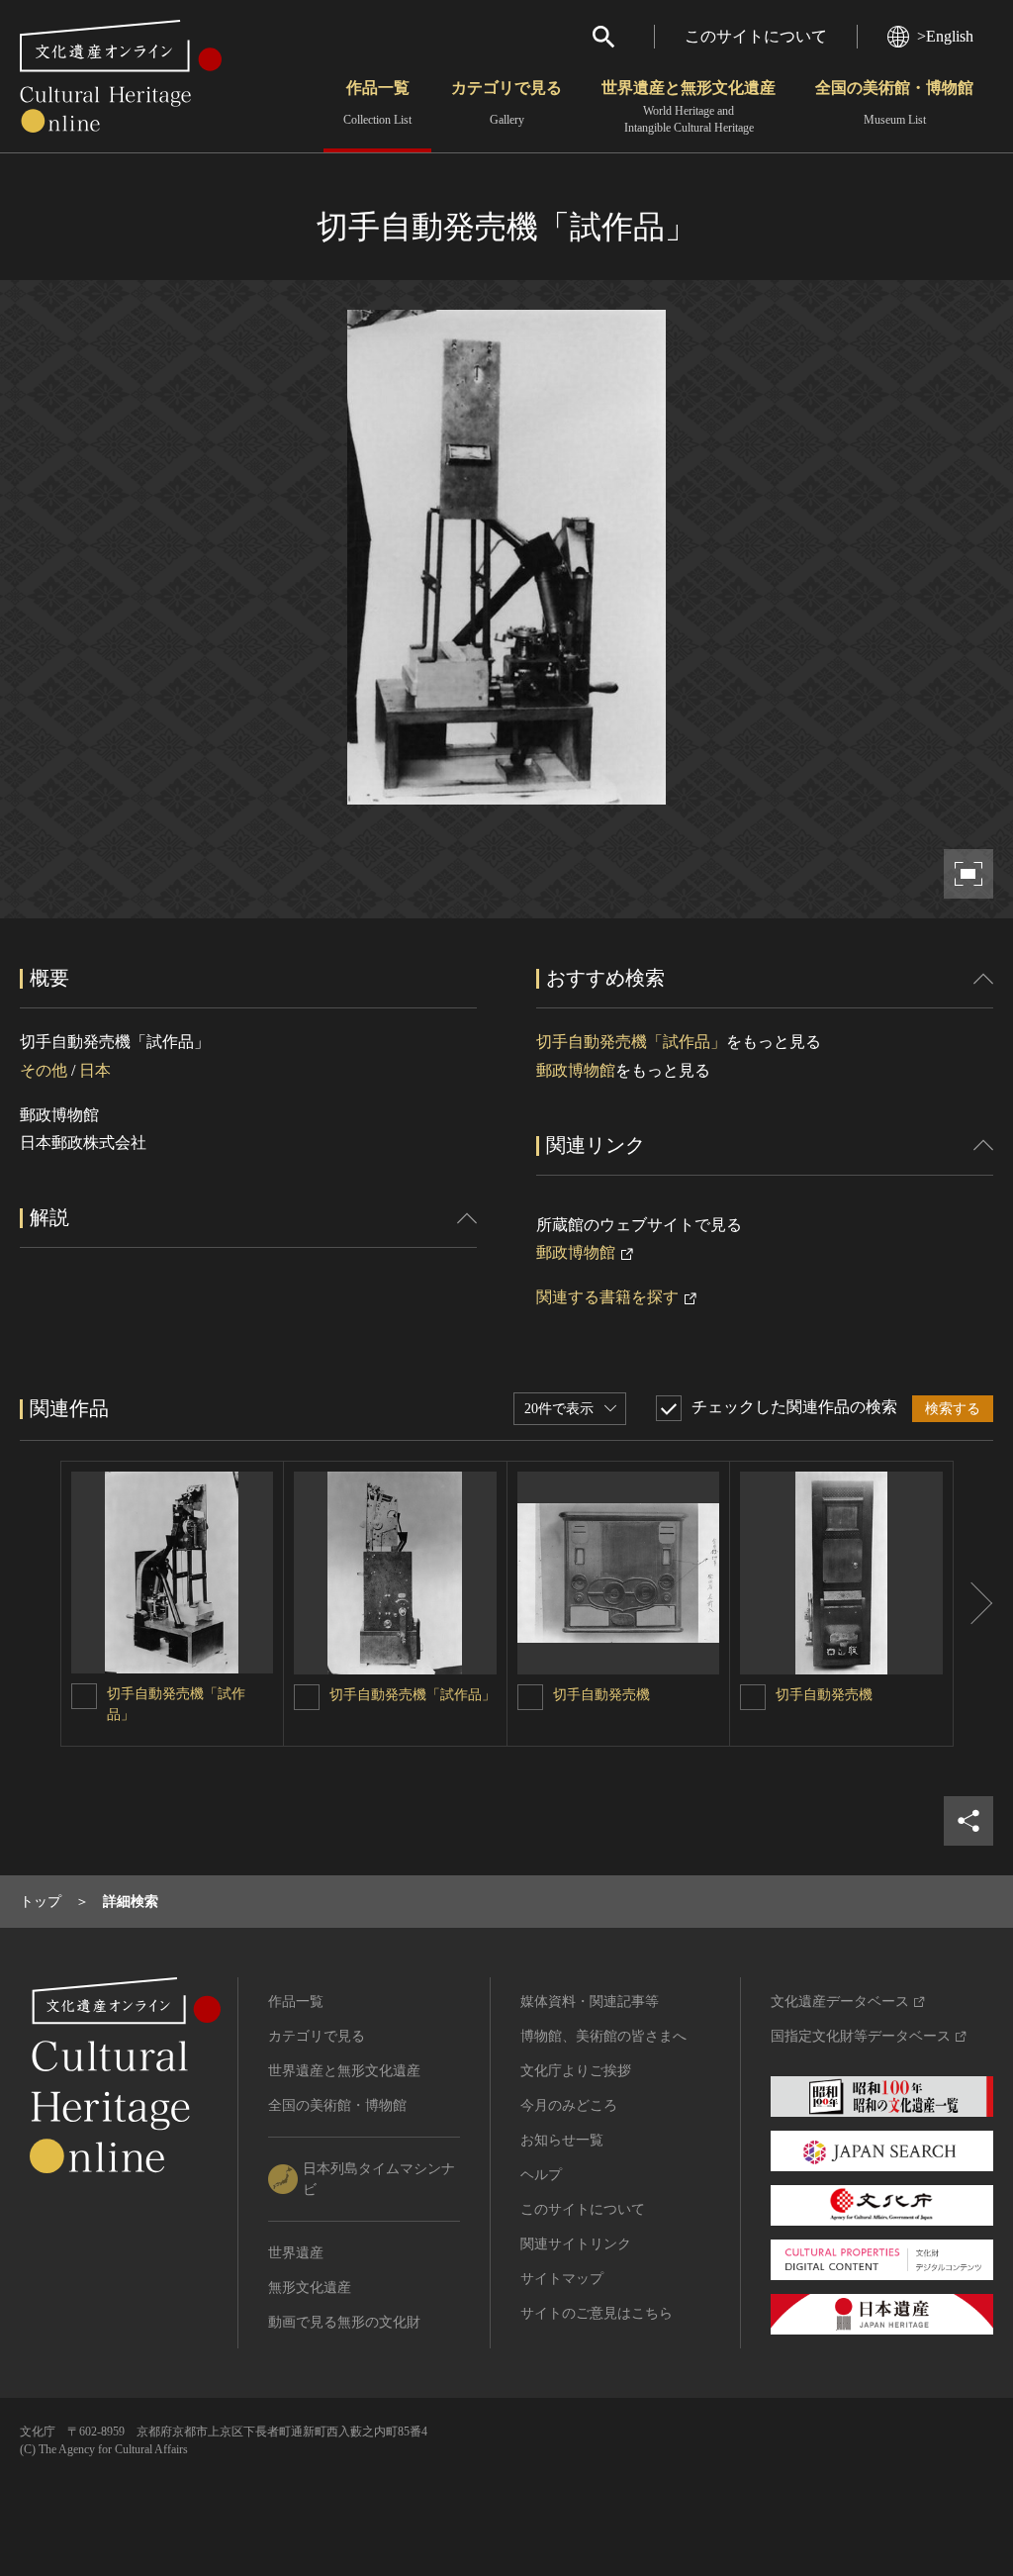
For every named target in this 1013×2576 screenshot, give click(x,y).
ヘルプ (541, 2175)
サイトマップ (562, 2279)
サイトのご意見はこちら (597, 2313)
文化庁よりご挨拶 (576, 2071)
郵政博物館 (576, 1070)
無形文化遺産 (310, 2288)
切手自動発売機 (601, 1695)
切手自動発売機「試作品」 (631, 1042)
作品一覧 (377, 103)
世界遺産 (296, 2253)
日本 (95, 1070)
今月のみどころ (569, 2105)
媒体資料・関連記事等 (590, 2002)
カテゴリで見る (506, 103)
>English (945, 36)
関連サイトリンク (576, 2244)
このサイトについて (756, 36)
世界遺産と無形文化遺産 (689, 107)
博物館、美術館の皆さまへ (603, 2036)
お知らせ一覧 (562, 2140)
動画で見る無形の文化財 (344, 2322)
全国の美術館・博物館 (894, 103)
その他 (44, 1070)
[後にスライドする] (973, 1604)
